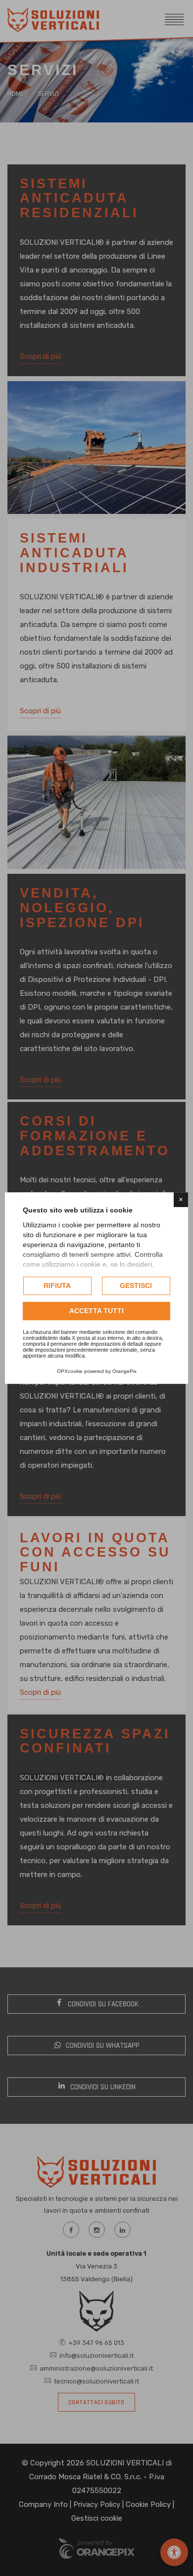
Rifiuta (57, 1286)
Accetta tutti (96, 1311)
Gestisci (136, 1286)
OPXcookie (70, 1371)
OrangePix (124, 1371)
